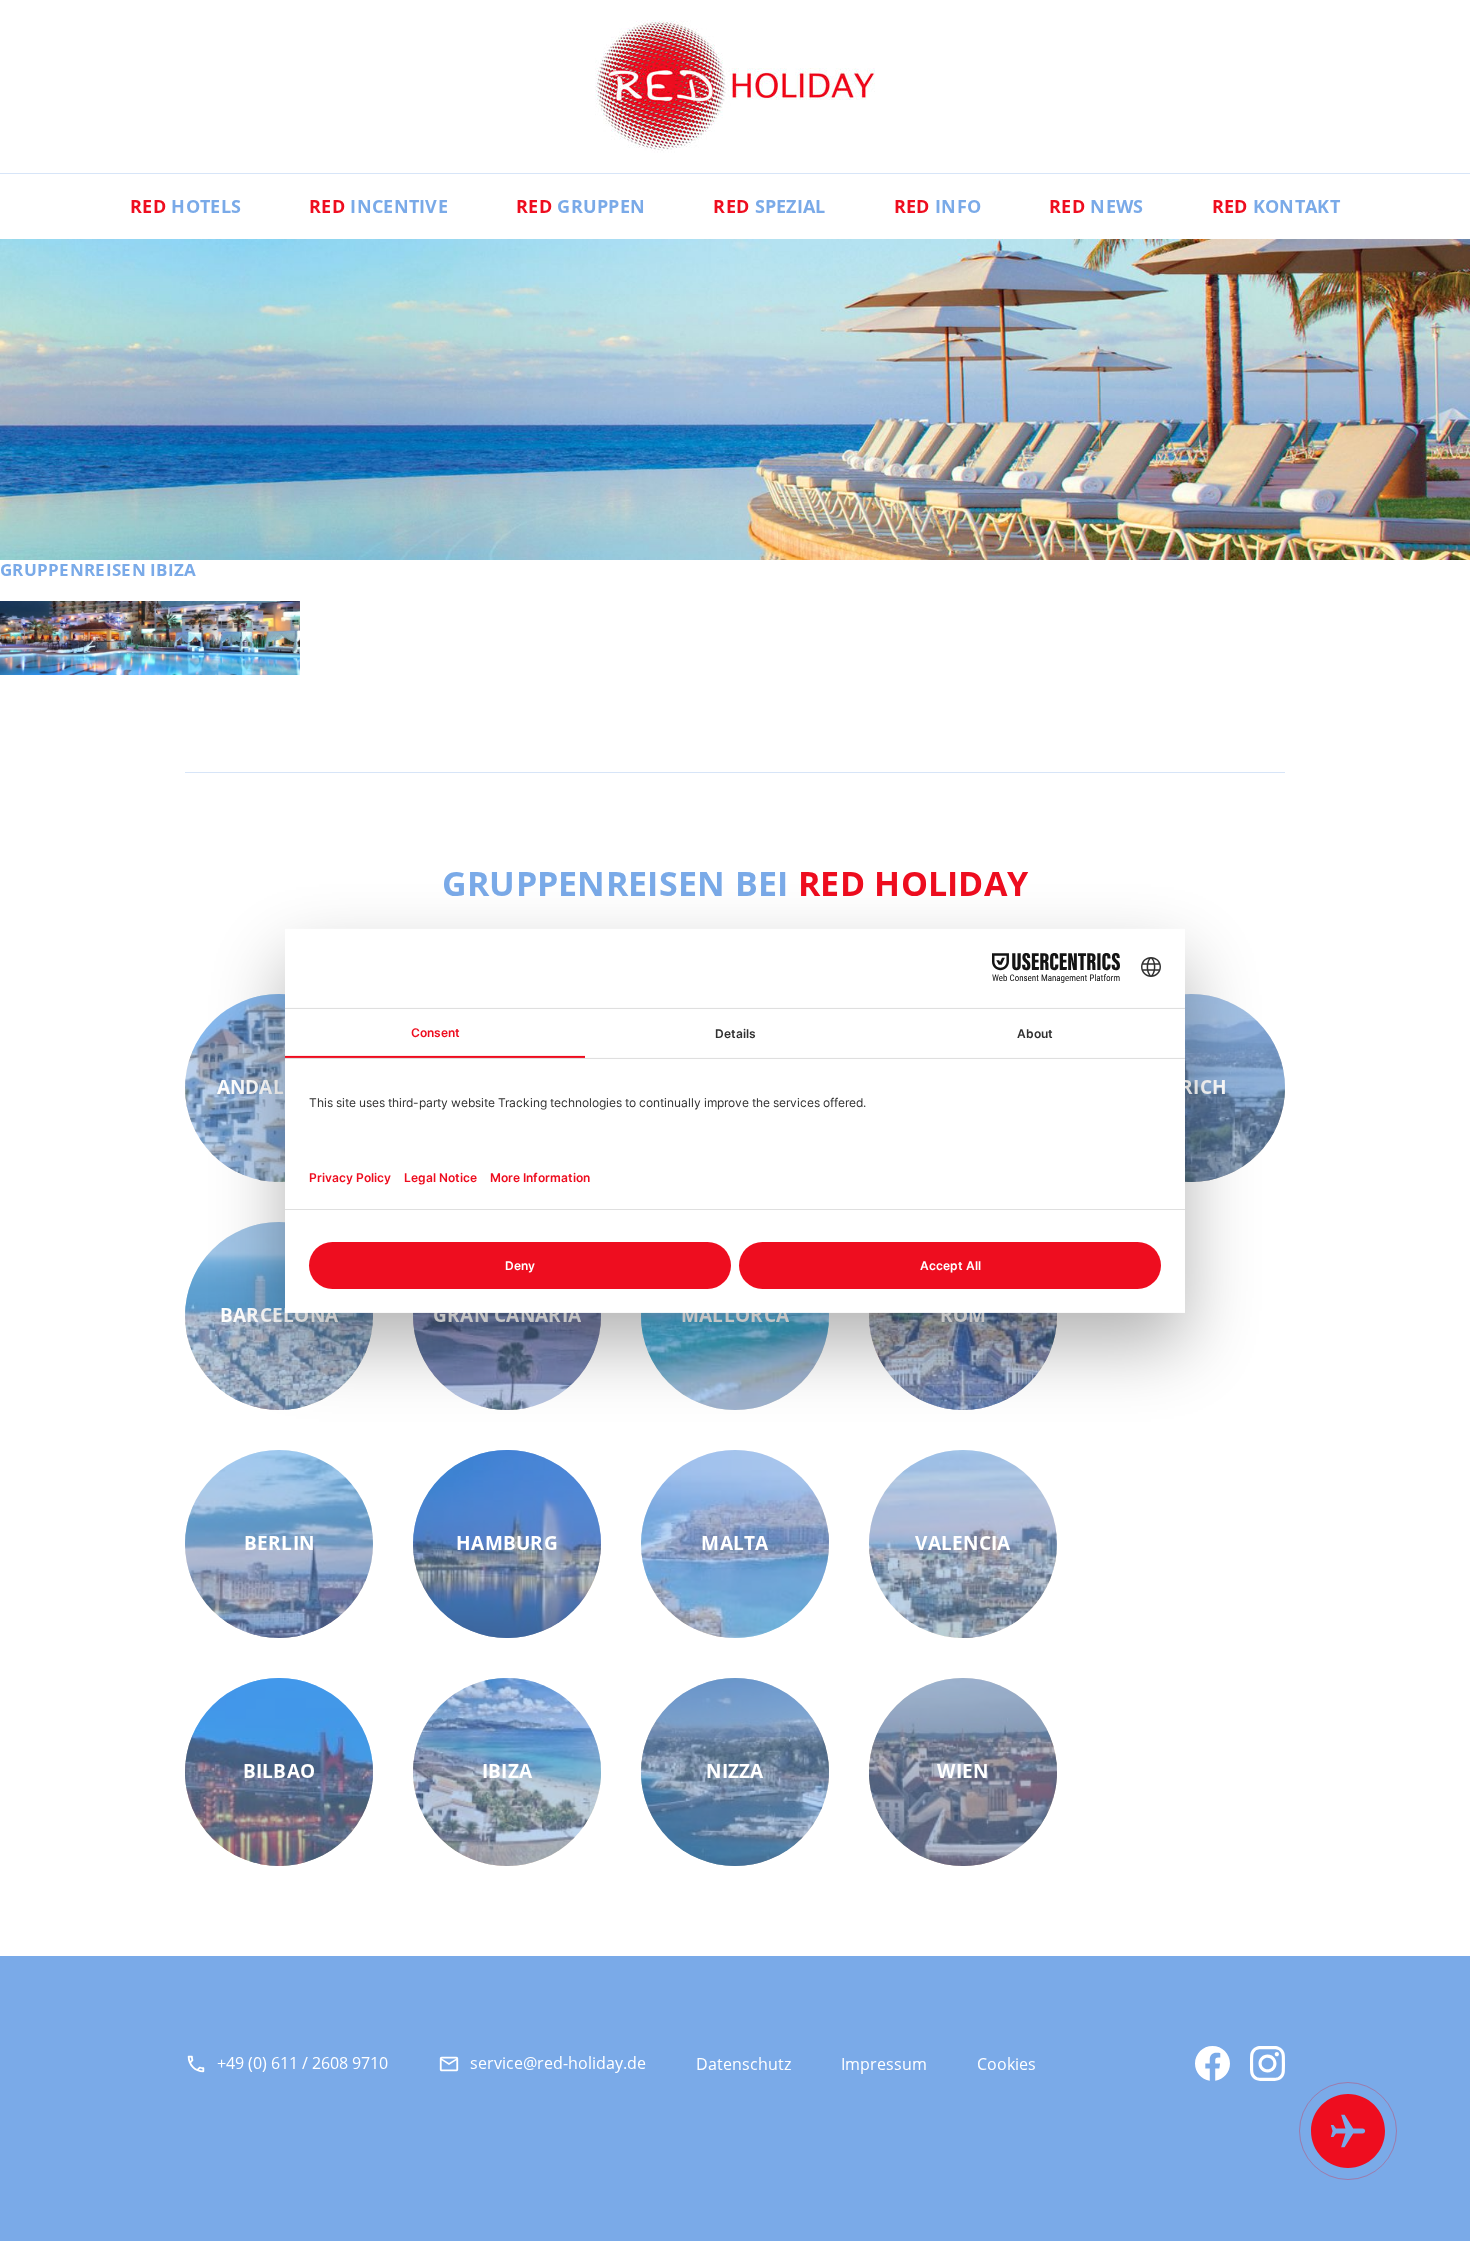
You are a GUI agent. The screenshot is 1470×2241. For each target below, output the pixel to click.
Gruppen (580, 206)
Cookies (1006, 2064)
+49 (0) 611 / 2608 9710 (302, 2063)
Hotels (185, 206)
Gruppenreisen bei (735, 883)
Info (937, 206)
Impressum (884, 2064)
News (1096, 206)
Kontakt (1276, 206)
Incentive (378, 206)
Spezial (769, 206)
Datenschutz (743, 2064)
